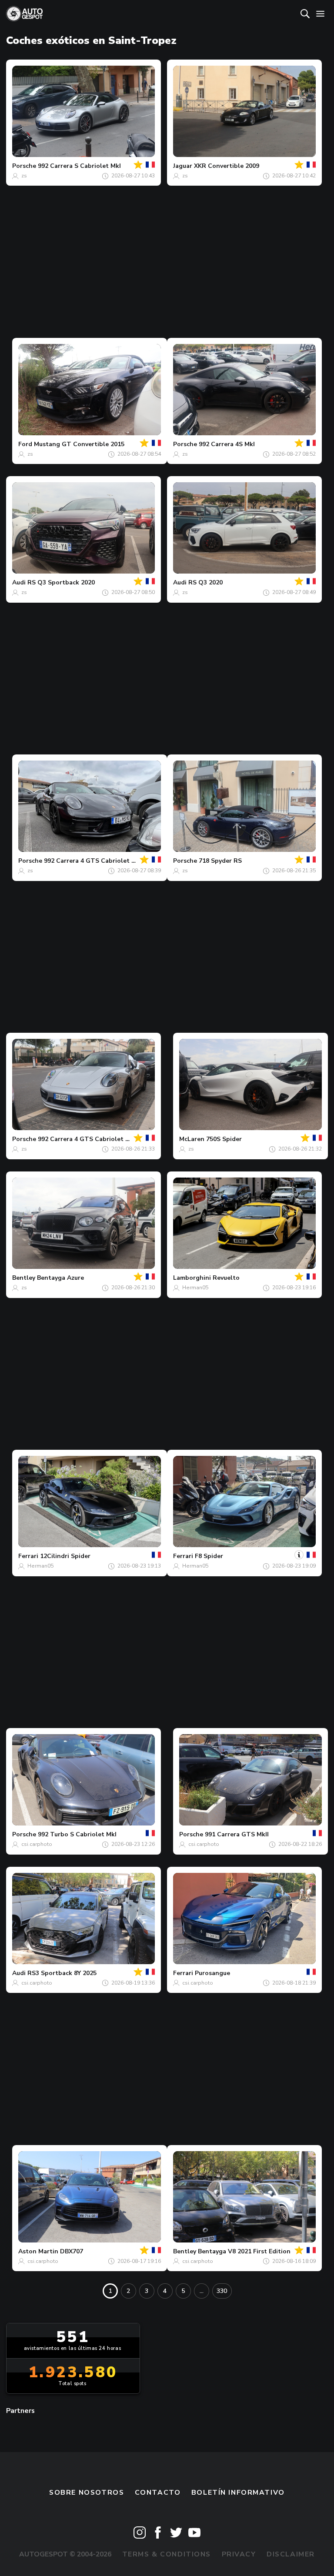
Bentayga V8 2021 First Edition (244, 2251)
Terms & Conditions (167, 2554)
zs (24, 176)
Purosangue (212, 1973)
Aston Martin (38, 2251)
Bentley (24, 1278)
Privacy (239, 2554)
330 (222, 2291)
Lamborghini (192, 1278)
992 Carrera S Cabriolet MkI (79, 166)
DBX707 (72, 2251)
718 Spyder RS (220, 861)
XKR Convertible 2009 (227, 166)
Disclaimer (291, 2554)
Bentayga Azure (60, 1278)
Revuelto (226, 1278)
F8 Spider (209, 1556)
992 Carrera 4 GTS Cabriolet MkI (93, 861)
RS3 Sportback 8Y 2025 (62, 1973)
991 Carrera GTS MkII (237, 1834)
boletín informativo (238, 2493)
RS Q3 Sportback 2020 (61, 582)
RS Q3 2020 (205, 582)
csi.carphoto (37, 1844)
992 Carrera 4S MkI (227, 444)
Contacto (158, 2493)
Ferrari (28, 1556)
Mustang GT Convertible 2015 (79, 444)
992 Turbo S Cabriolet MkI (77, 1834)
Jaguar (183, 166)
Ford (25, 444)
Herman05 (195, 1288)
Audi (19, 582)
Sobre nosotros (87, 2493)
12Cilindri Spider (65, 1556)
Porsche (24, 166)
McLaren (192, 1139)
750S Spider (224, 1139)
